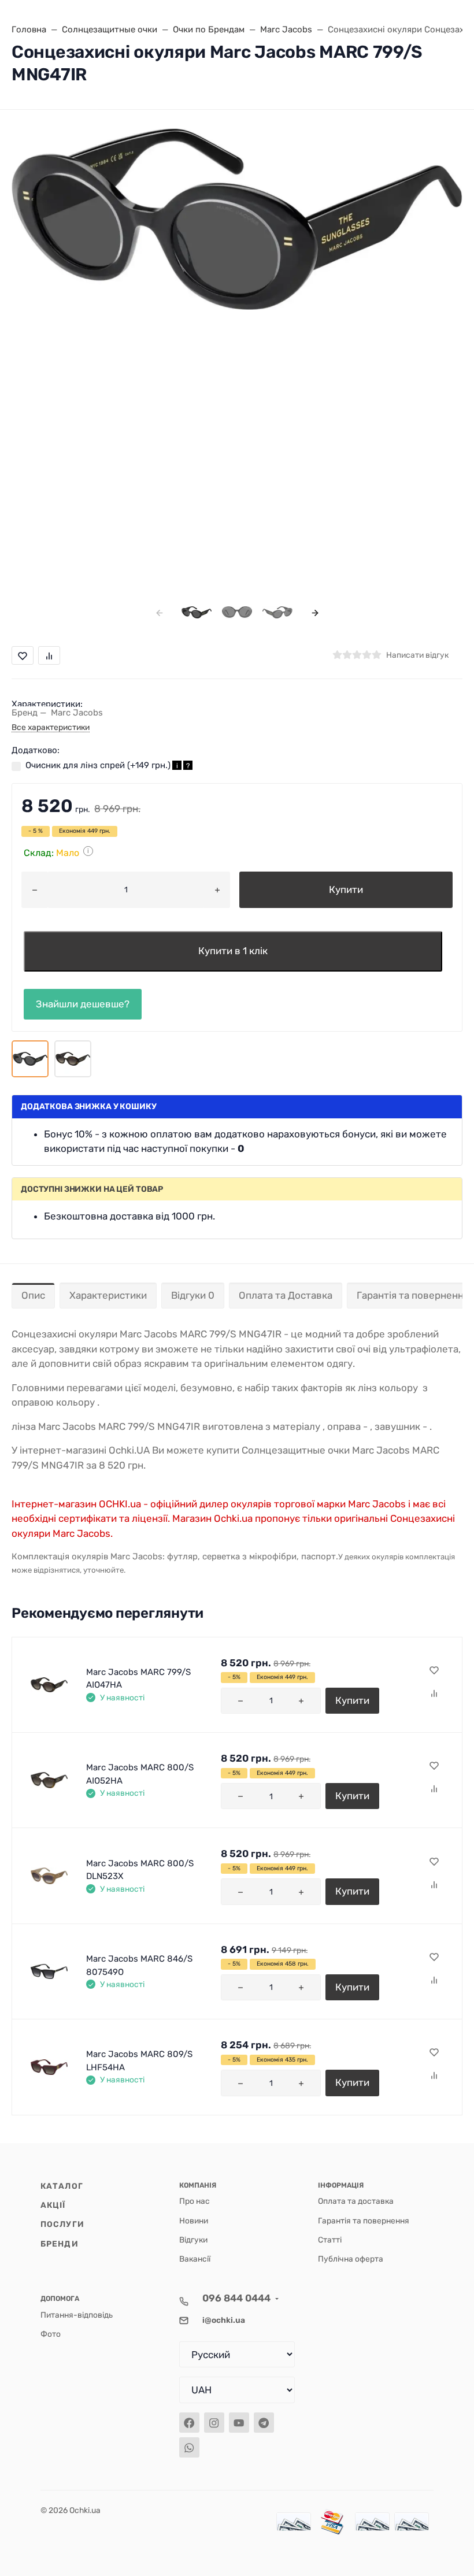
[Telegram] (264, 2423)
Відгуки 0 (193, 1295)
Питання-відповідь (77, 2315)
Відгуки (193, 2240)
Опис (33, 1295)
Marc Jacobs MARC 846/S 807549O (139, 1965)
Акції (53, 2205)
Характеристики (108, 1295)
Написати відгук (417, 655)
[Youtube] (239, 2423)
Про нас (195, 2201)
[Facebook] (189, 2423)
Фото (51, 2334)
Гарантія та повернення (364, 2221)
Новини (194, 2221)
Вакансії (195, 2259)
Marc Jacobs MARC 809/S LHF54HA (139, 2061)
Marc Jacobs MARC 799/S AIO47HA (138, 1679)
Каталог (62, 2186)
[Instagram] (214, 2423)
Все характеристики (51, 727)
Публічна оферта (351, 2259)
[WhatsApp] (189, 2447)
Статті (330, 2240)
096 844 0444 (236, 2298)
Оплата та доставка (356, 2201)
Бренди (60, 2244)
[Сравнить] (434, 1694)
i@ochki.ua (224, 2320)
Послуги (62, 2224)
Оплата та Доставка (286, 1295)
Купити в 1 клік (233, 951)
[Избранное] (434, 1671)
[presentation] (159, 612)
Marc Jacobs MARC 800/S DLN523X (140, 1870)
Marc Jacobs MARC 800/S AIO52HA (140, 1774)
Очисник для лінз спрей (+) (108, 765)
